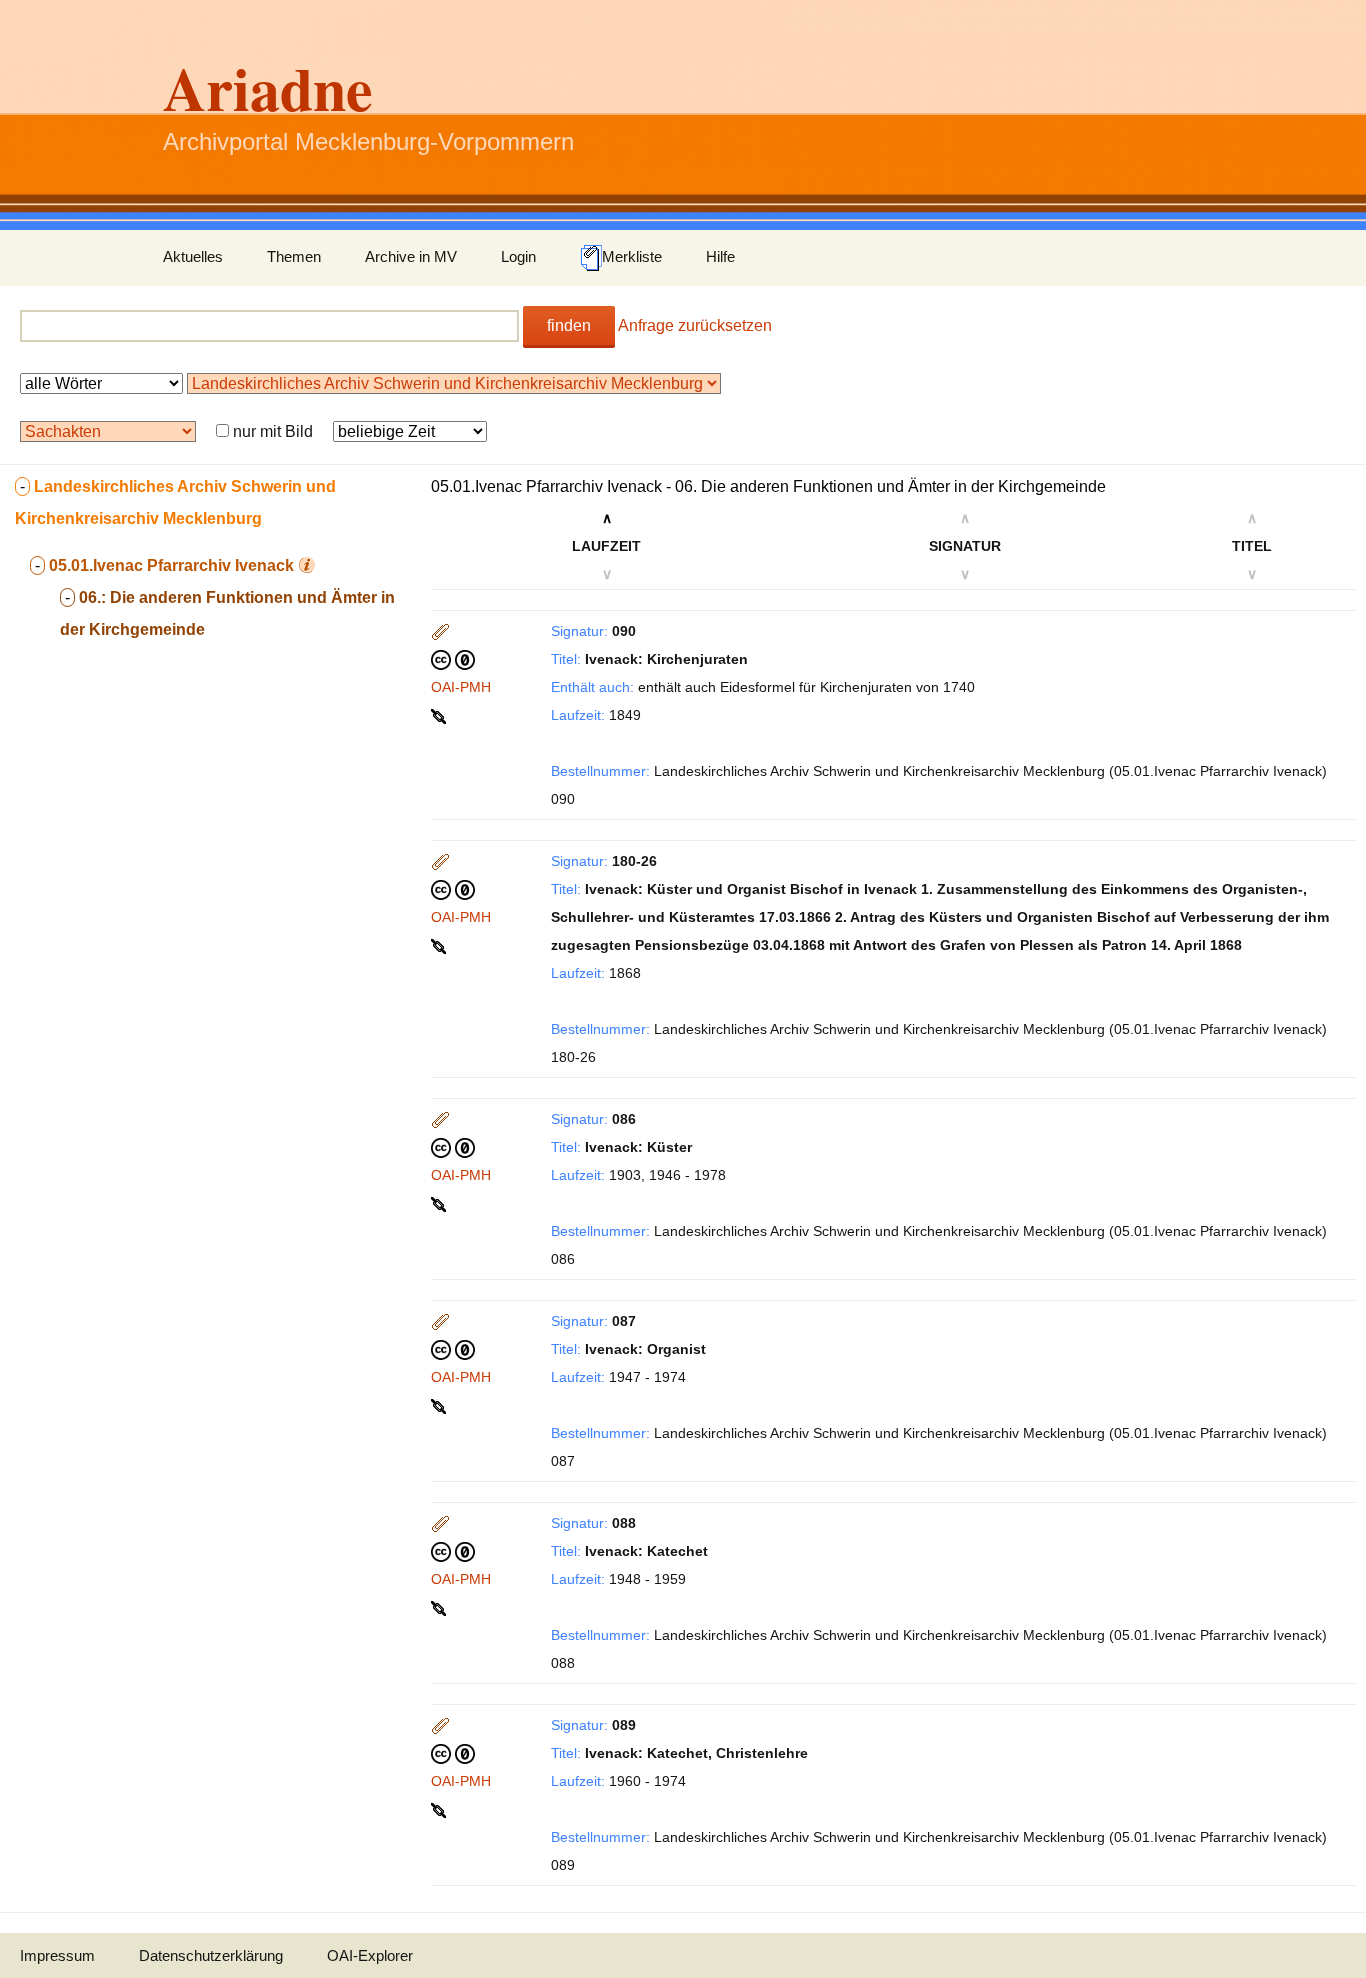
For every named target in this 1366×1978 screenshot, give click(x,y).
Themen (294, 256)
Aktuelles (193, 256)
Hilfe (720, 256)
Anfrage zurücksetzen (695, 325)
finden (569, 325)
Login (518, 256)
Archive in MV (411, 256)
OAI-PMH (461, 687)
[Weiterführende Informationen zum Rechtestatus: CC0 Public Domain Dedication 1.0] (453, 659)
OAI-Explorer (370, 1955)
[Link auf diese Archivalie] (440, 715)
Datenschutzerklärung (211, 1955)
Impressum (57, 1955)
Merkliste (632, 256)
